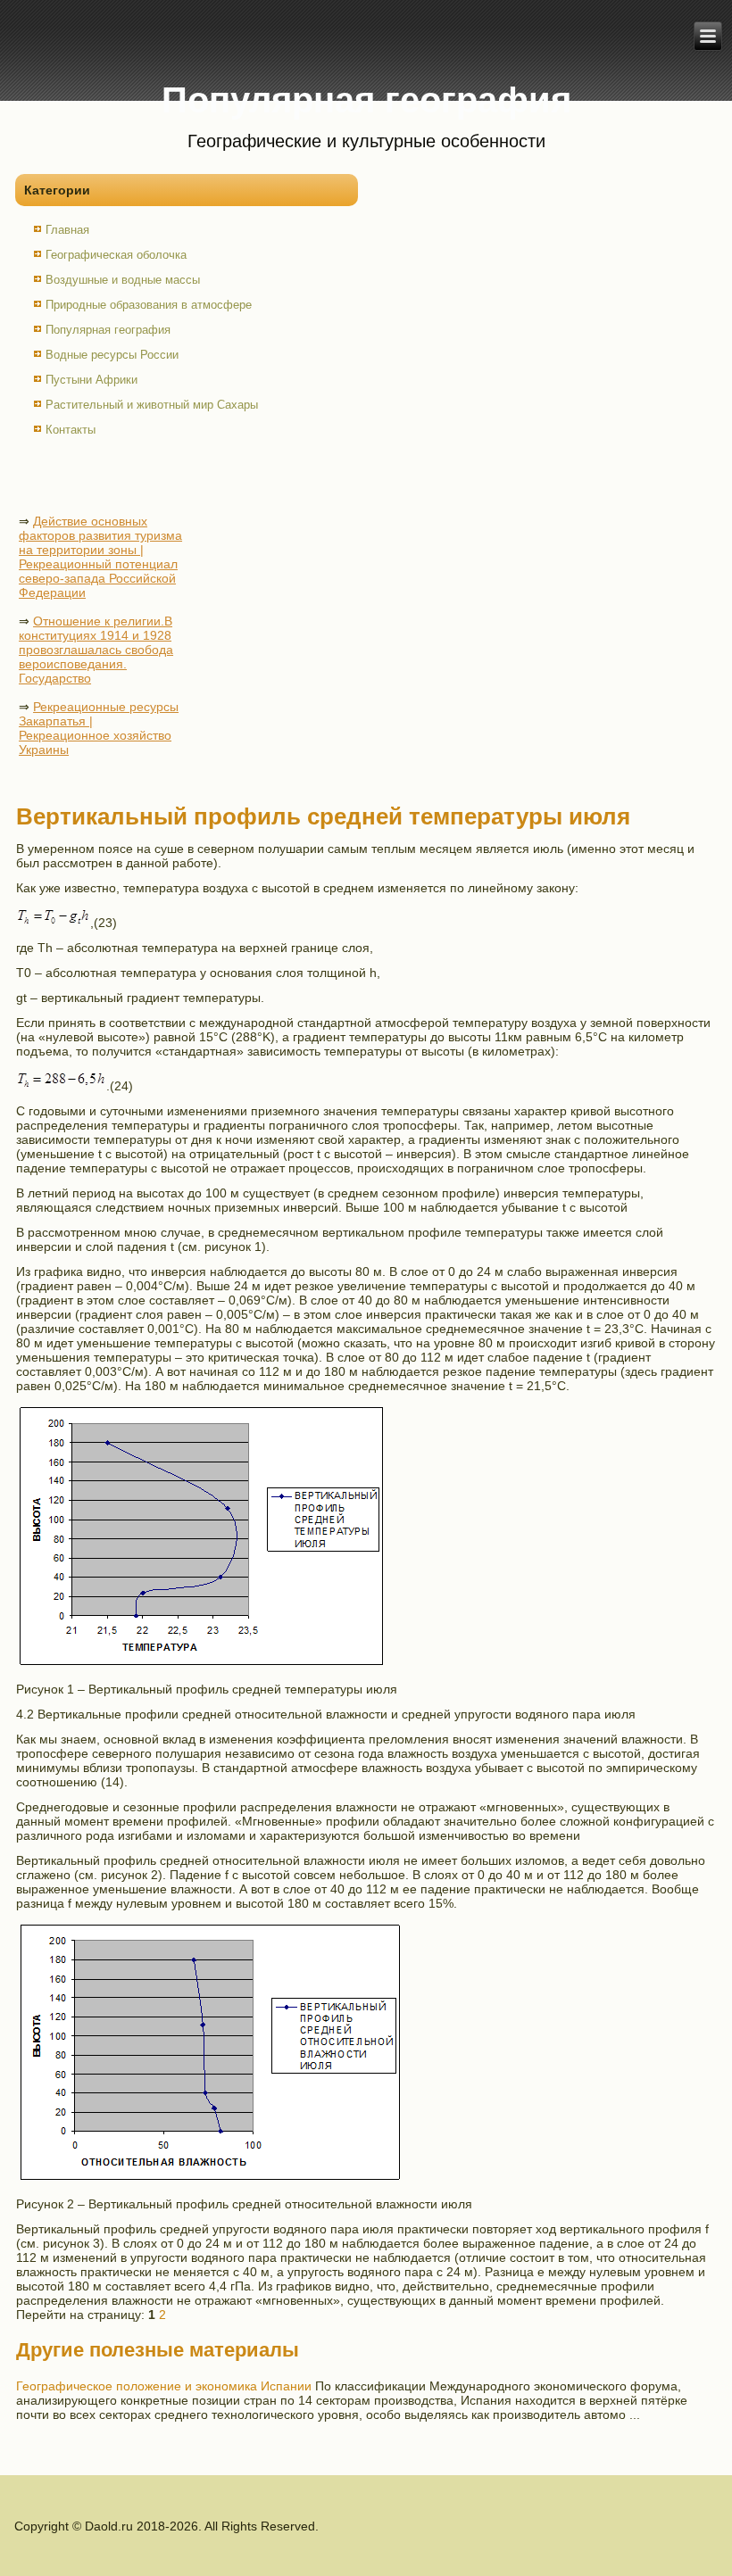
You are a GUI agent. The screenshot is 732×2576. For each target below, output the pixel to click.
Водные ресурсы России (112, 355)
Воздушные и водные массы (123, 280)
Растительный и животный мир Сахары (152, 405)
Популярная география (108, 330)
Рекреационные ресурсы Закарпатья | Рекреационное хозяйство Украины (99, 728)
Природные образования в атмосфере (149, 305)
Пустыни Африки (91, 380)
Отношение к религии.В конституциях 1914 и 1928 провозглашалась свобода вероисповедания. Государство (96, 650)
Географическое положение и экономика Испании (164, 2386)
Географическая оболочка (116, 255)
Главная (67, 230)
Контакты (71, 430)
